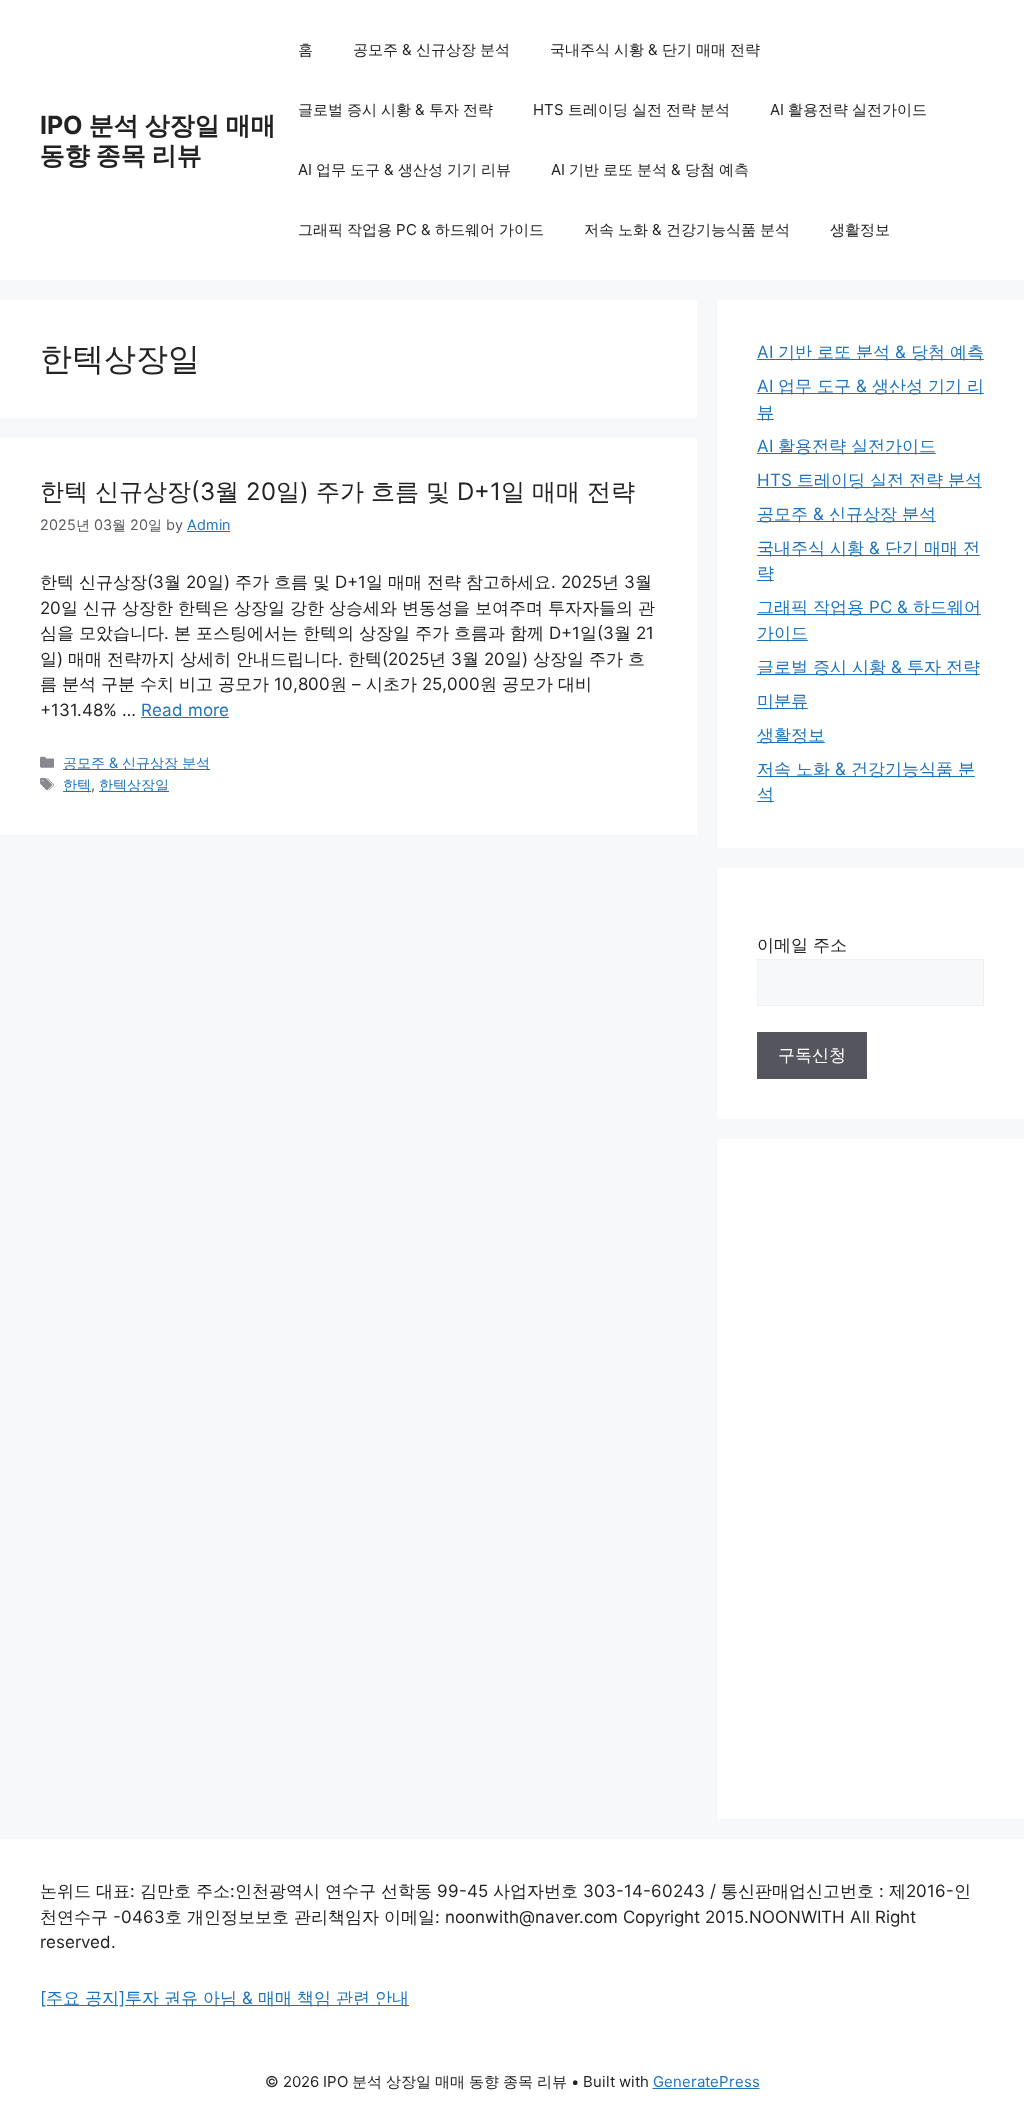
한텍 (77, 784)
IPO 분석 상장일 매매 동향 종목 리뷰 (158, 140)
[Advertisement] (870, 1479)
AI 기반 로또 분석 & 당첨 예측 (650, 169)
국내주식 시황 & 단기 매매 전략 (655, 49)
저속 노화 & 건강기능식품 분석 (687, 229)
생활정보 (860, 229)
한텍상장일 (134, 784)
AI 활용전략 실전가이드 (848, 109)
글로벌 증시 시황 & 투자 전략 (395, 109)
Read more (185, 710)
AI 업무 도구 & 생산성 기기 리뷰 (404, 169)
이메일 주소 (802, 945)
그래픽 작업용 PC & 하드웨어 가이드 (421, 229)
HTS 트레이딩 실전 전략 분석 (631, 109)
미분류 (782, 701)
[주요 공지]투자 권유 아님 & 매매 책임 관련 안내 (224, 1998)
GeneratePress (706, 2081)
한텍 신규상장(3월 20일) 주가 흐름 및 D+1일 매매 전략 (337, 491)
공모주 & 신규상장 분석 (431, 49)
